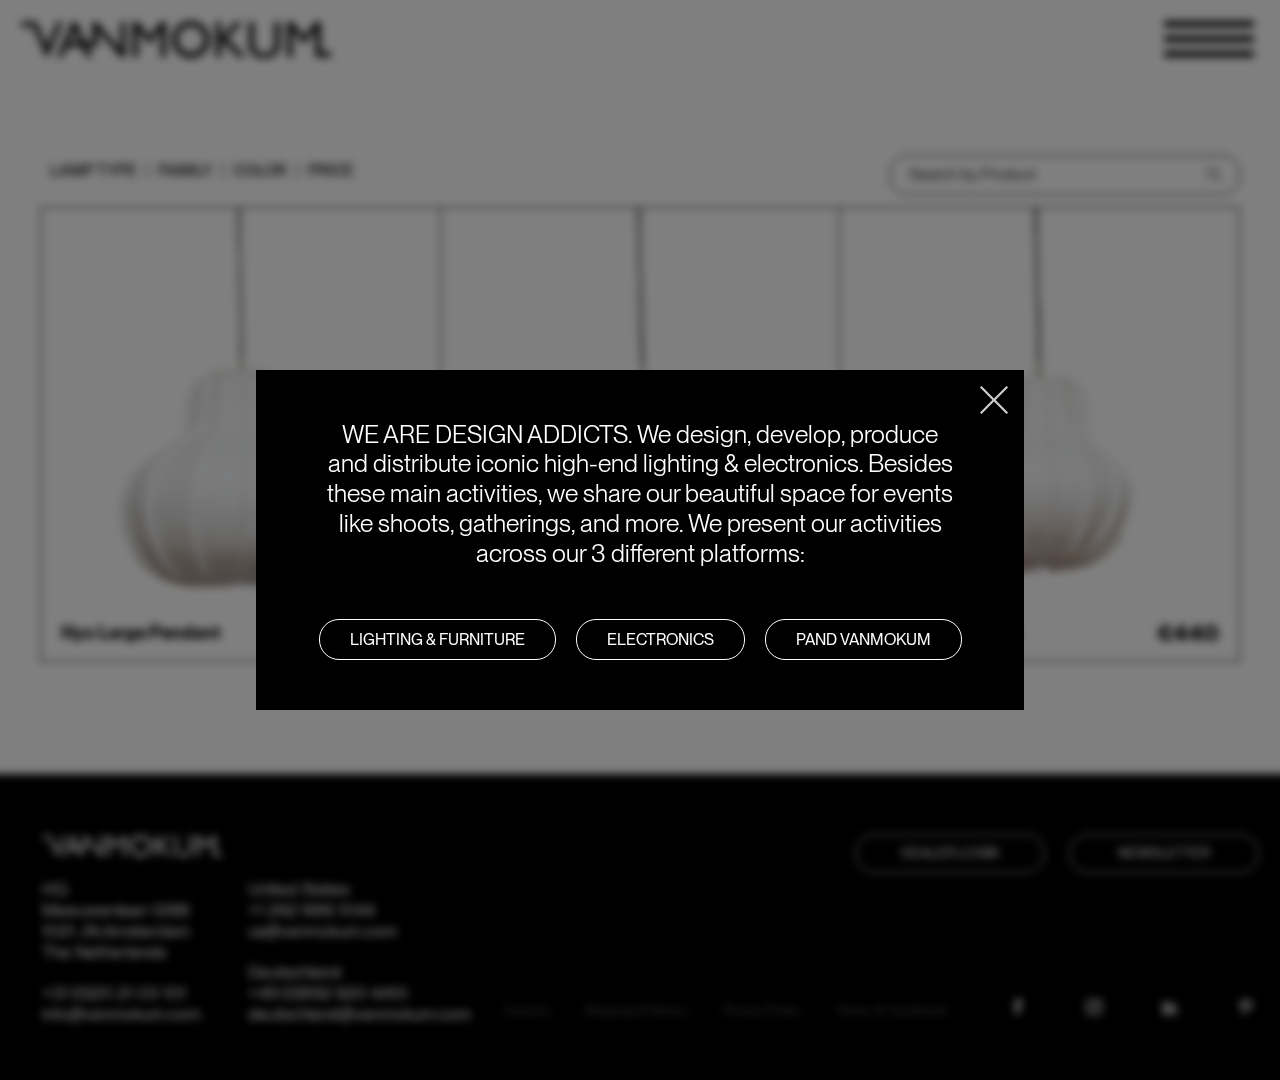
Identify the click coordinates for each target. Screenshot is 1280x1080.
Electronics (660, 639)
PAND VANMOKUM (863, 639)
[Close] (994, 400)
